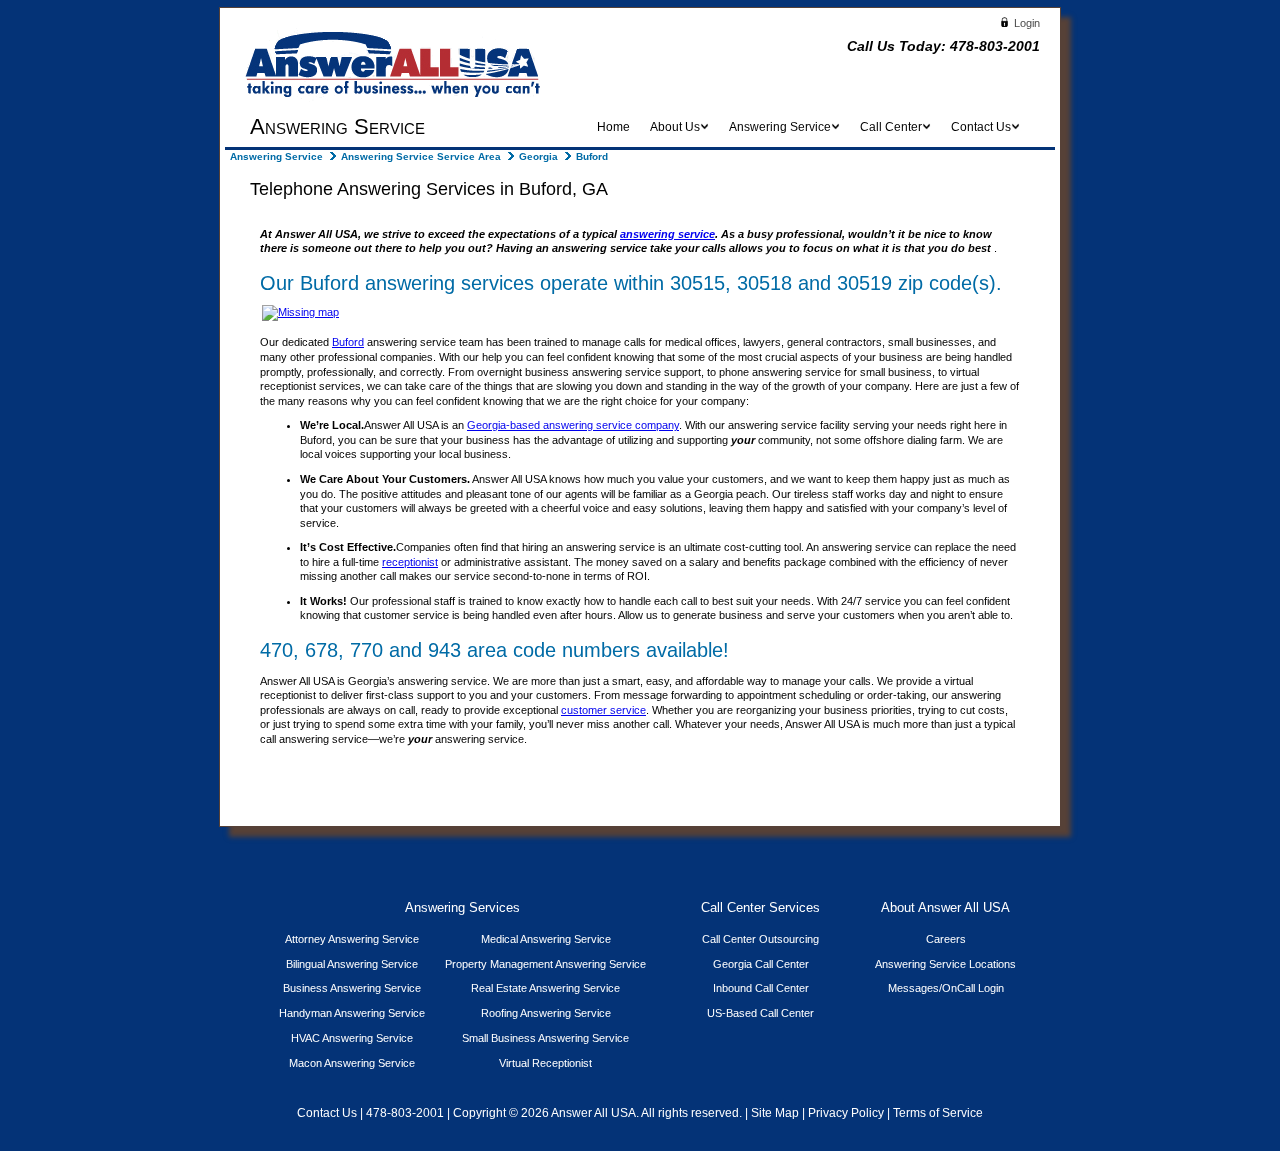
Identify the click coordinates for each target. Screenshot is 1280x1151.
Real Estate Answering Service (545, 988)
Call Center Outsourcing (760, 939)
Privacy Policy (846, 1113)
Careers (946, 939)
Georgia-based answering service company (573, 425)
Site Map (775, 1113)
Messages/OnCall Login (946, 988)
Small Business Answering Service (545, 1038)
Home (613, 127)
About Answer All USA (945, 908)
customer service (603, 710)
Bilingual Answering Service (352, 964)
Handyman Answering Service (352, 1013)
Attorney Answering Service (352, 939)
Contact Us (327, 1113)
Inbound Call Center (761, 988)
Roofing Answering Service (546, 1013)
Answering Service (276, 156)
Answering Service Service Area (421, 156)
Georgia (538, 156)
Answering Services (462, 908)
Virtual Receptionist (545, 1063)
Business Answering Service (352, 988)
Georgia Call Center (761, 964)
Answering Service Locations (945, 964)
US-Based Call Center (760, 1013)
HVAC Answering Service (352, 1038)
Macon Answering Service (352, 1063)
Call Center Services (760, 908)
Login (1025, 23)
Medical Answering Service (546, 939)
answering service (667, 234)
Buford (348, 342)
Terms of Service (938, 1113)
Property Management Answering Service (545, 964)
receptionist (410, 562)
